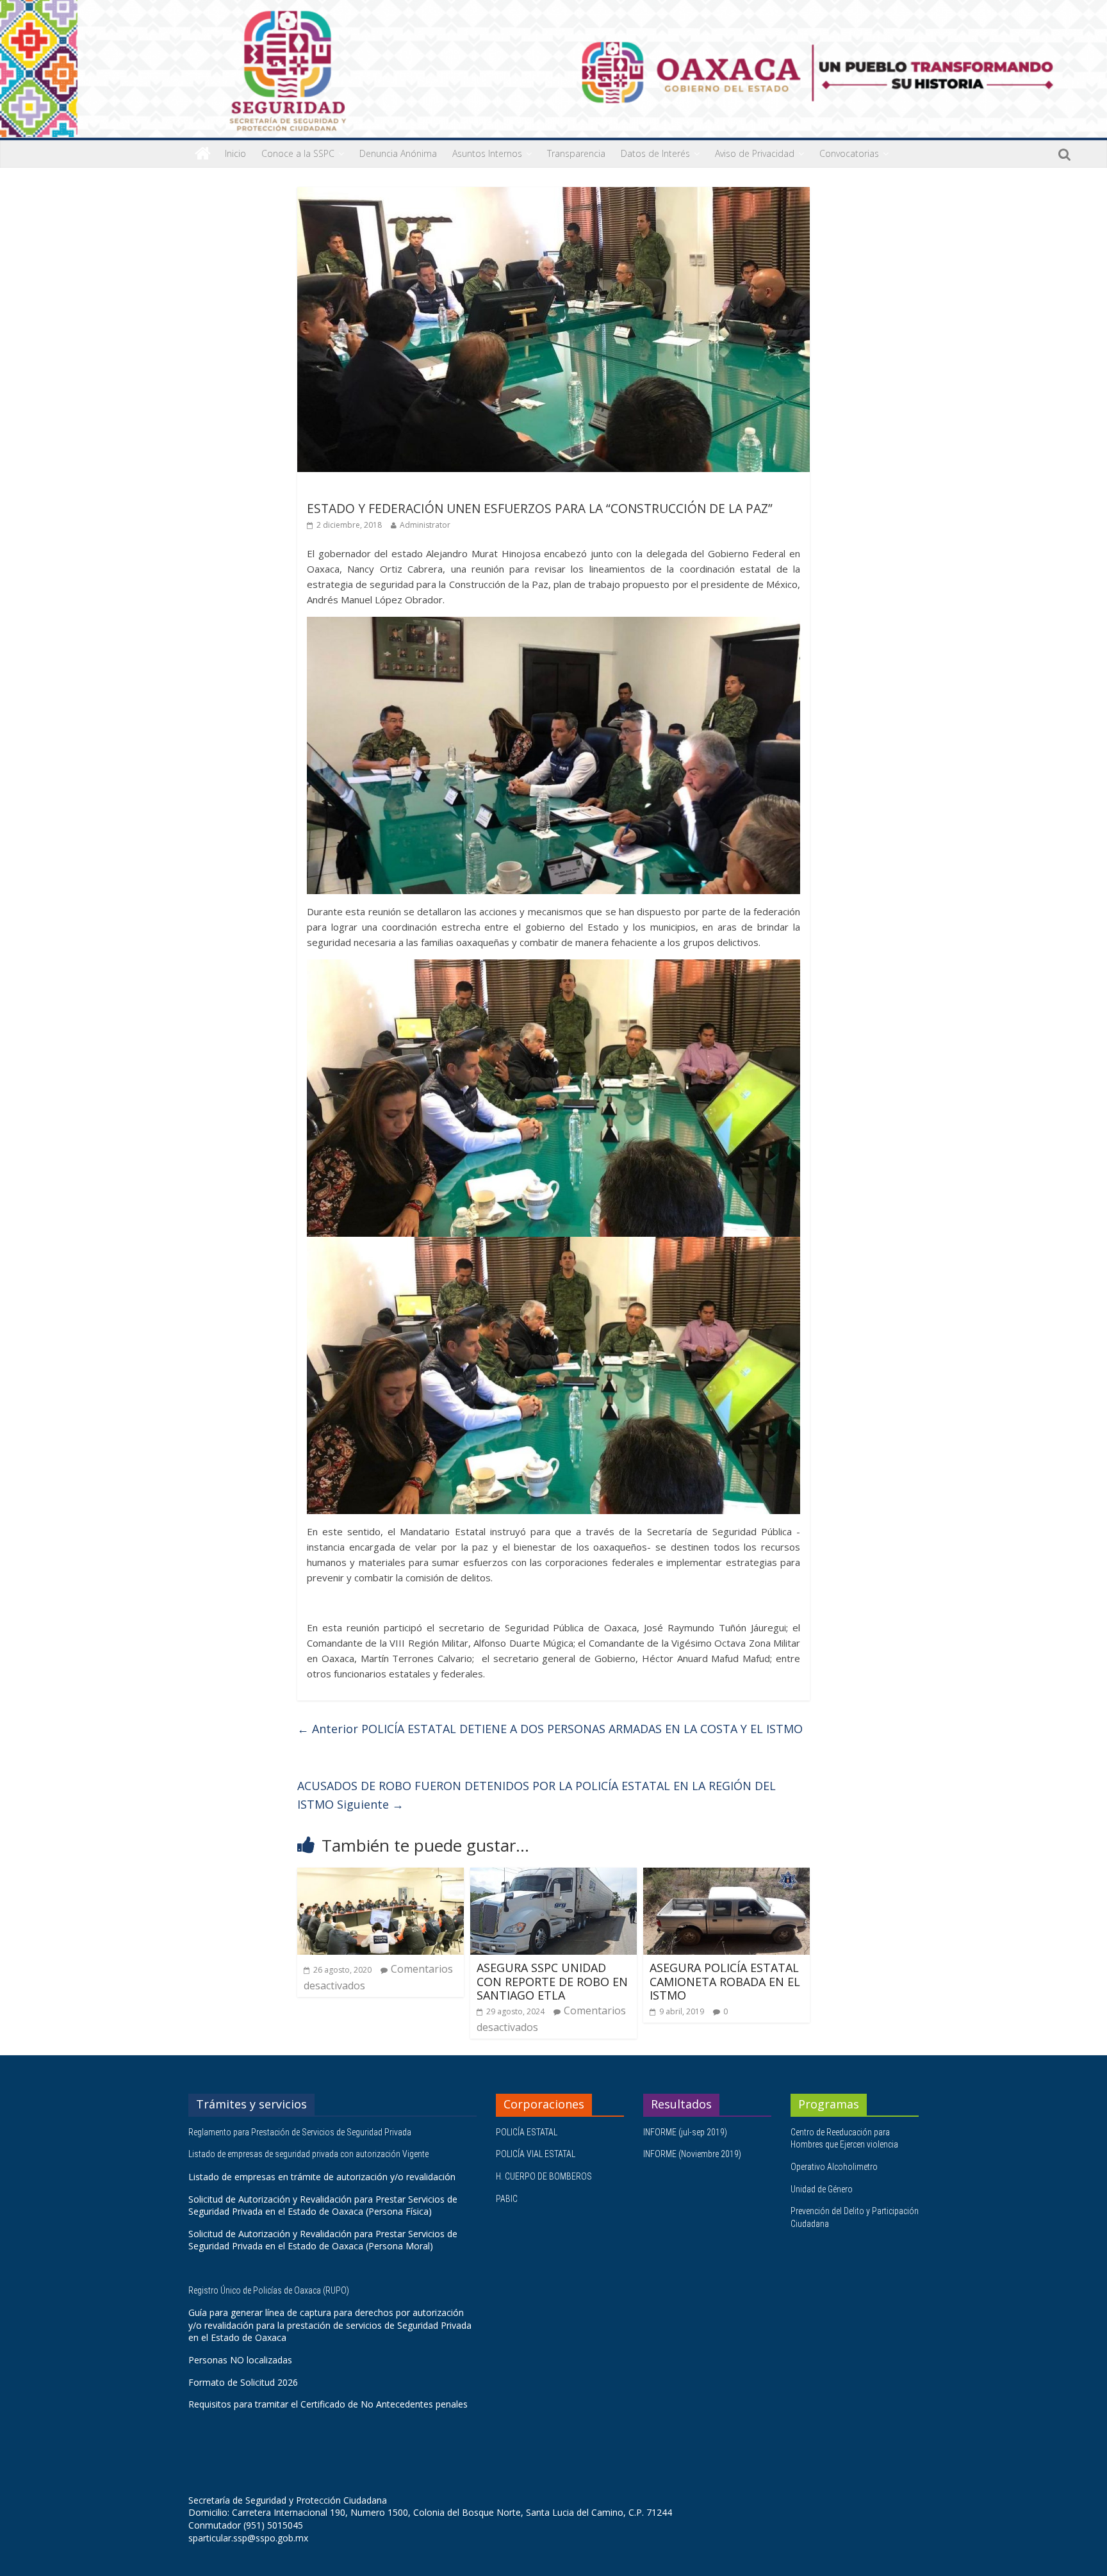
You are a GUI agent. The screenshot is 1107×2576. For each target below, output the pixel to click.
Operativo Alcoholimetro (834, 2167)
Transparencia (576, 153)
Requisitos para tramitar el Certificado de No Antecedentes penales (328, 2404)
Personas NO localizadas (240, 2360)
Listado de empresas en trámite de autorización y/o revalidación (322, 2177)
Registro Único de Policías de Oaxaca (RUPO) (270, 2290)
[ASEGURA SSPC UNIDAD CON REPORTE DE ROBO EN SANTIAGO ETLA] (553, 1875)
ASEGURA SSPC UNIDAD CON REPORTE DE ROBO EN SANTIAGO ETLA (552, 1981)
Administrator (425, 525)
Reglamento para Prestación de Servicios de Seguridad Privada (301, 2132)
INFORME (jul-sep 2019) (685, 2132)
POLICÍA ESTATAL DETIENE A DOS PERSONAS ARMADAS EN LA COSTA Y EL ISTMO (550, 1729)
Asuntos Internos (487, 153)
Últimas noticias (342, 490)
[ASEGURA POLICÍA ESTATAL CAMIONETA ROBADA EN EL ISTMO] (726, 1875)
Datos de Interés (655, 153)
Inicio (235, 153)
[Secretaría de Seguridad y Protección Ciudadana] (203, 154)
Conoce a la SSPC (298, 153)
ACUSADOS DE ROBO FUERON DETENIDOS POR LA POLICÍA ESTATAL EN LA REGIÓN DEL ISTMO (537, 1795)
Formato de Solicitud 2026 (243, 2382)
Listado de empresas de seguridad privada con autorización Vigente (308, 2154)
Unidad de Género (822, 2189)
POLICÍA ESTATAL (527, 2132)
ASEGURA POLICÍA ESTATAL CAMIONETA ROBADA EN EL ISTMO (725, 1981)
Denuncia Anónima (398, 153)
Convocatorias (849, 153)
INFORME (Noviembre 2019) (692, 2154)
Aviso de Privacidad (755, 153)
